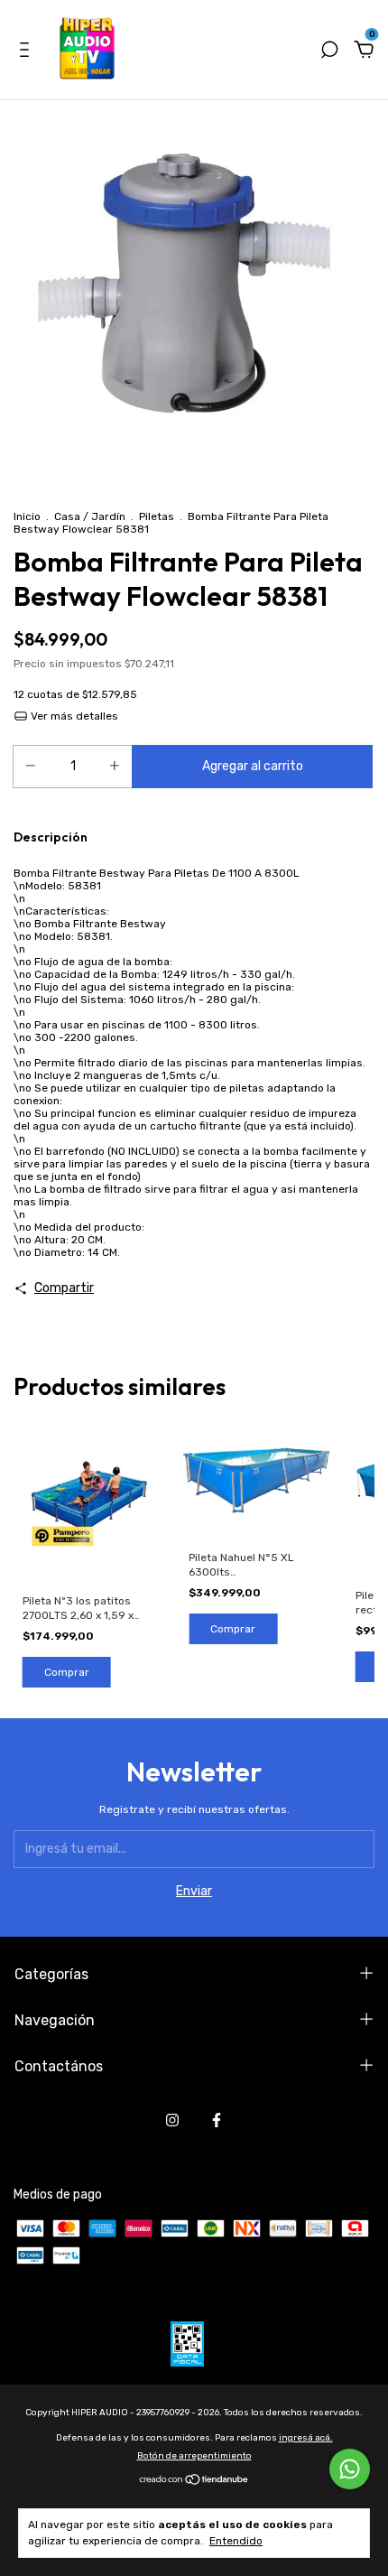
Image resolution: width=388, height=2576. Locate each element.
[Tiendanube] (194, 2482)
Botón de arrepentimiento (194, 2456)
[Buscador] (329, 52)
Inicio (27, 516)
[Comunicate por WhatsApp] (350, 2469)
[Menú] (28, 52)
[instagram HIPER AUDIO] (172, 2120)
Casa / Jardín (90, 516)
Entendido (236, 2541)
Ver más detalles (73, 716)
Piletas (157, 516)
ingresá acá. (306, 2438)
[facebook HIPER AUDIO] (217, 2120)
